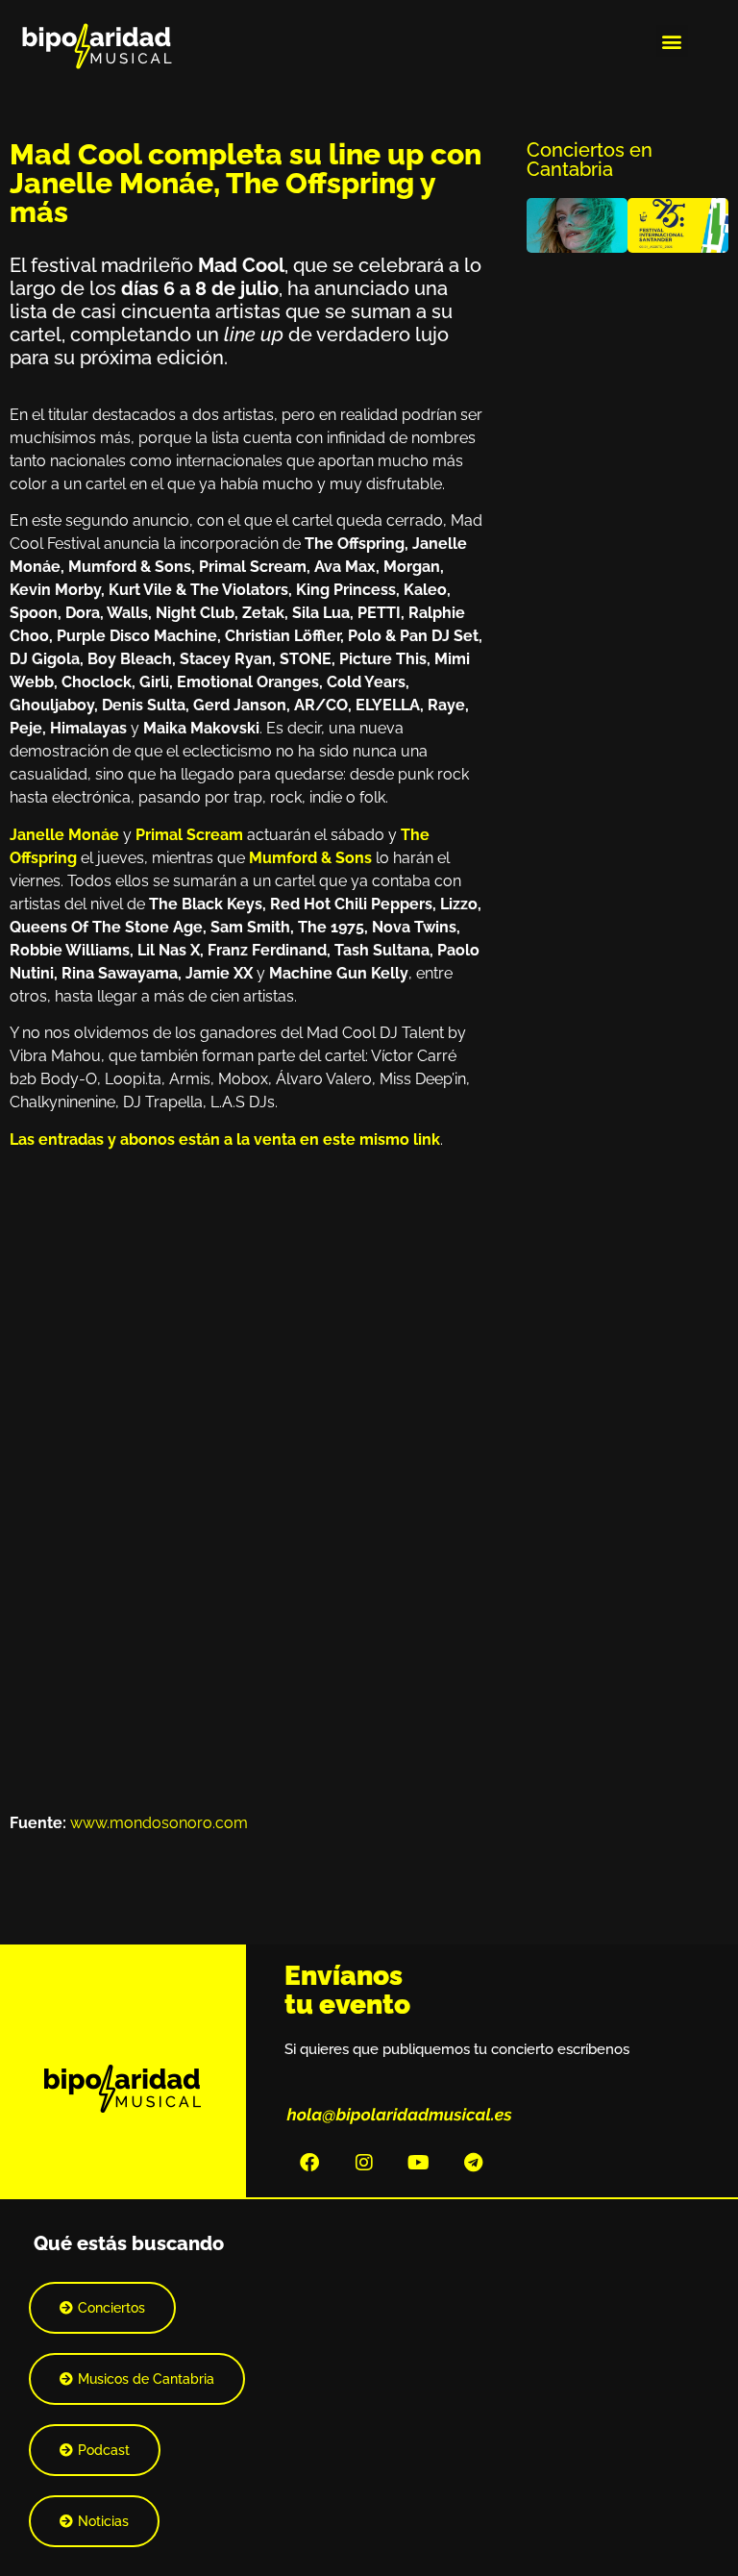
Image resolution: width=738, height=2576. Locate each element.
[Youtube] (419, 2163)
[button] (672, 41)
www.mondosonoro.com (159, 1823)
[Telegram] (474, 2163)
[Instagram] (364, 2163)
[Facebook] (309, 2163)
